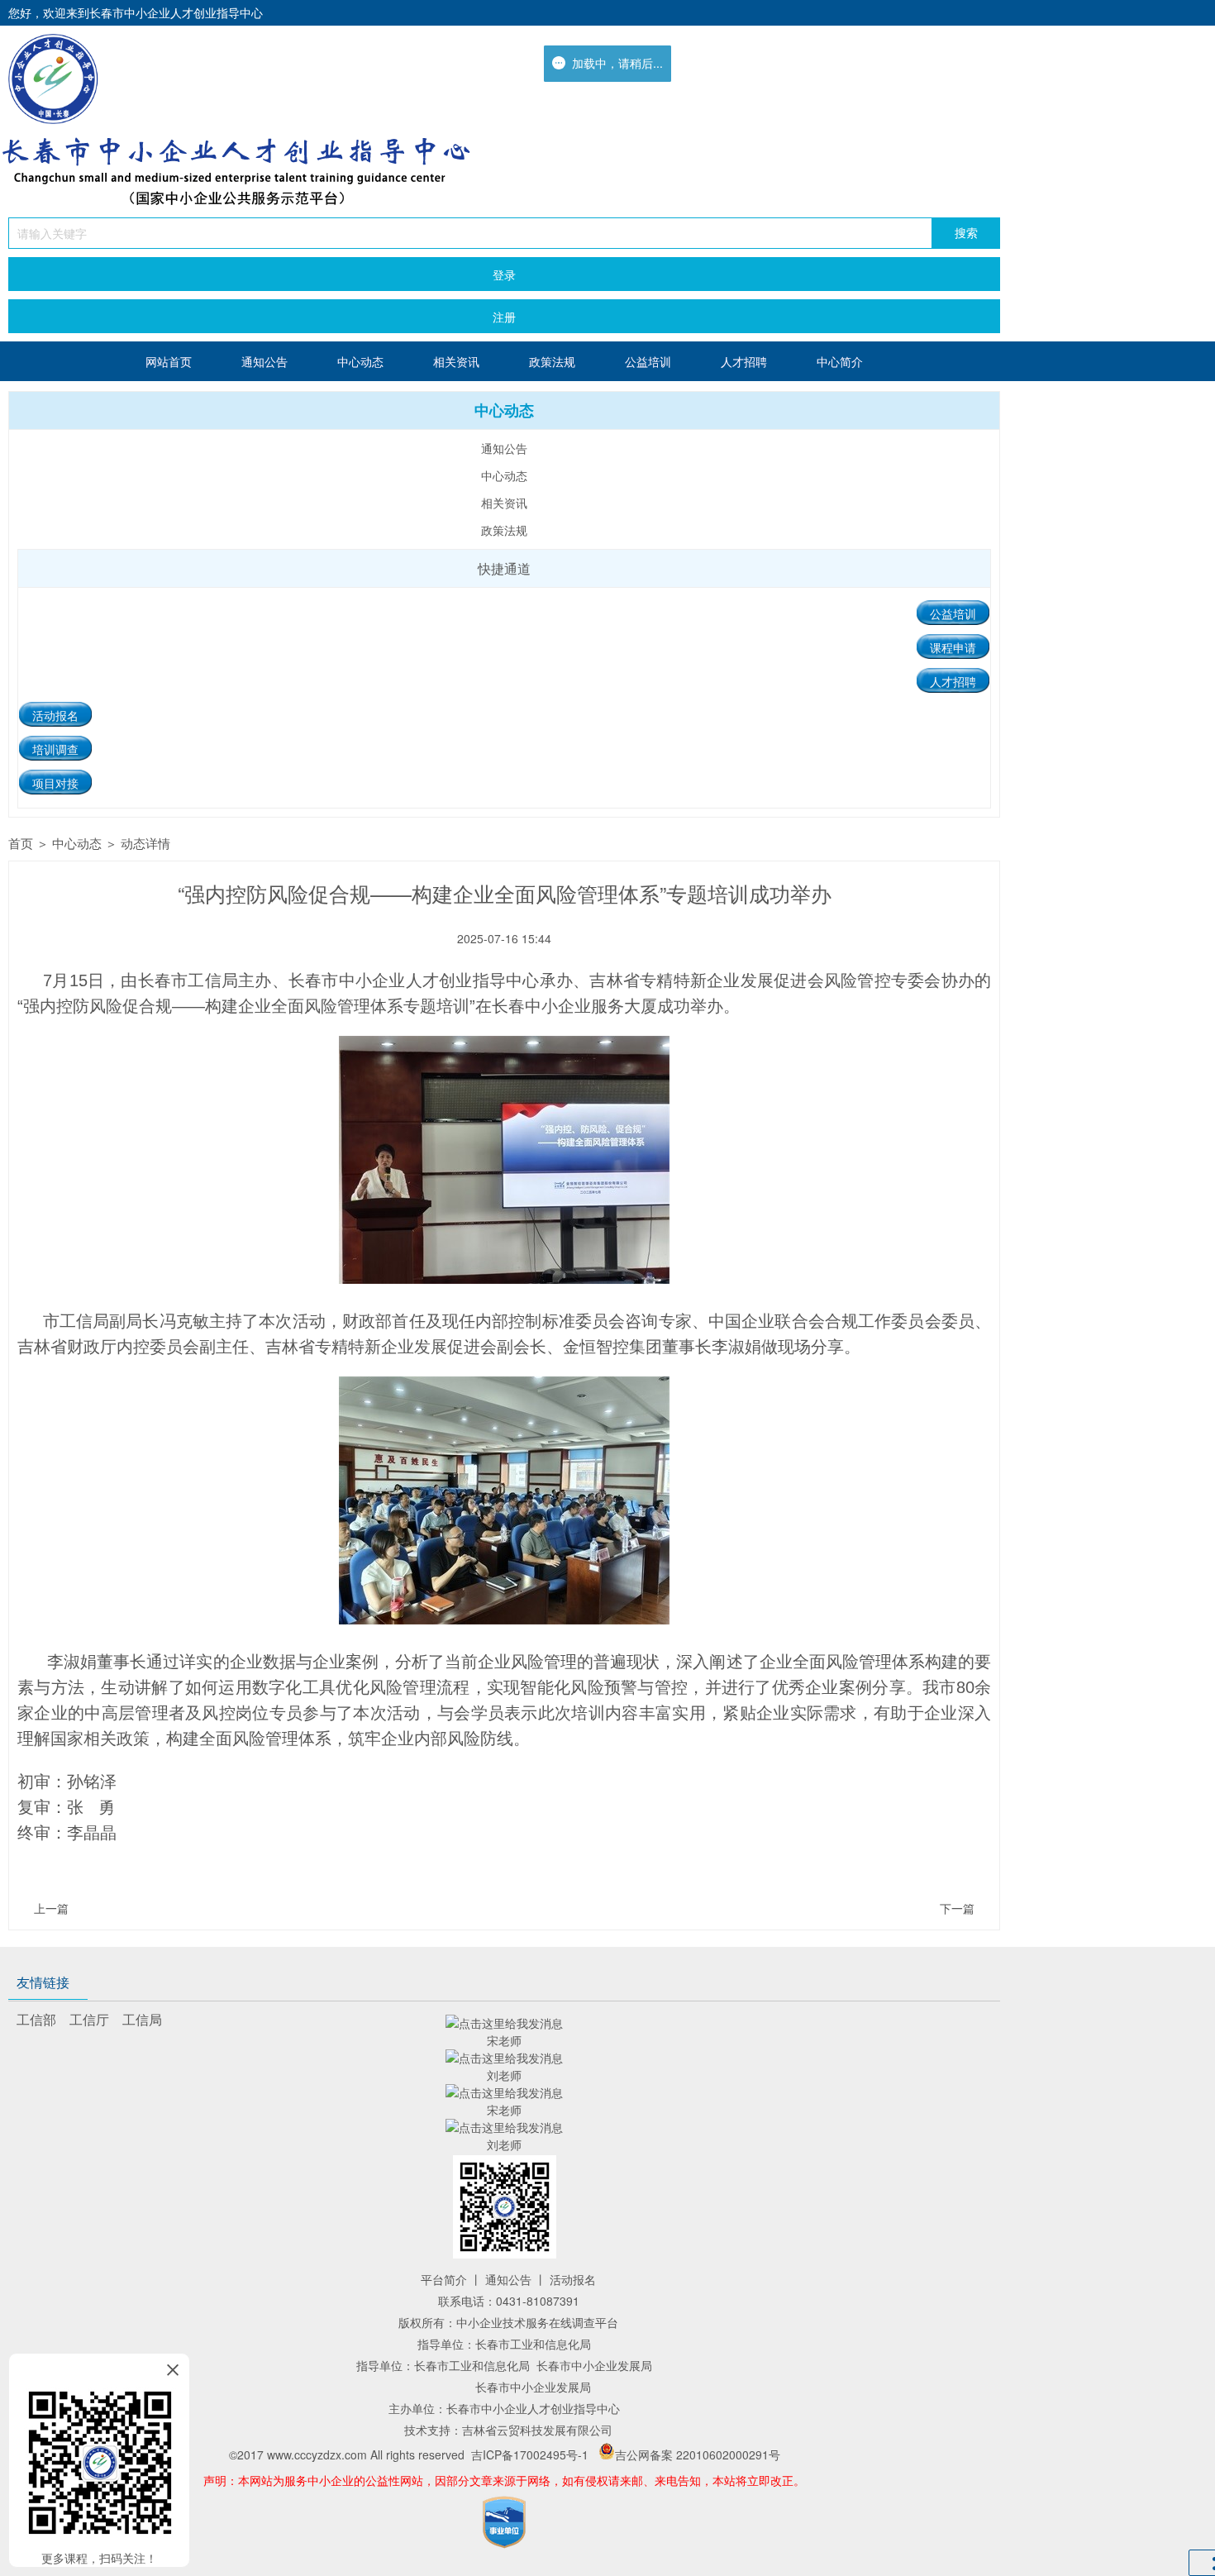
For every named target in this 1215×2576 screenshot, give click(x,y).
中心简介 (840, 361)
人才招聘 (744, 361)
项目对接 (55, 783)
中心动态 (360, 361)
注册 (504, 317)
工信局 (142, 2019)
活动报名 (55, 715)
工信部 (36, 2019)
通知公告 (264, 361)
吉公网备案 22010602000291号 (698, 2454)
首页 (21, 843)
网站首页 (169, 361)
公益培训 (648, 361)
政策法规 (552, 361)
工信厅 (89, 2019)
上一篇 (51, 1908)
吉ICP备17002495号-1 (530, 2454)
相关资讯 (456, 361)
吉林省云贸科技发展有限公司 (537, 2430)
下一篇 (957, 1908)
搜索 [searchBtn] (966, 232)
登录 (504, 274)
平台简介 (444, 2279)
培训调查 (55, 749)
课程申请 (953, 647)
